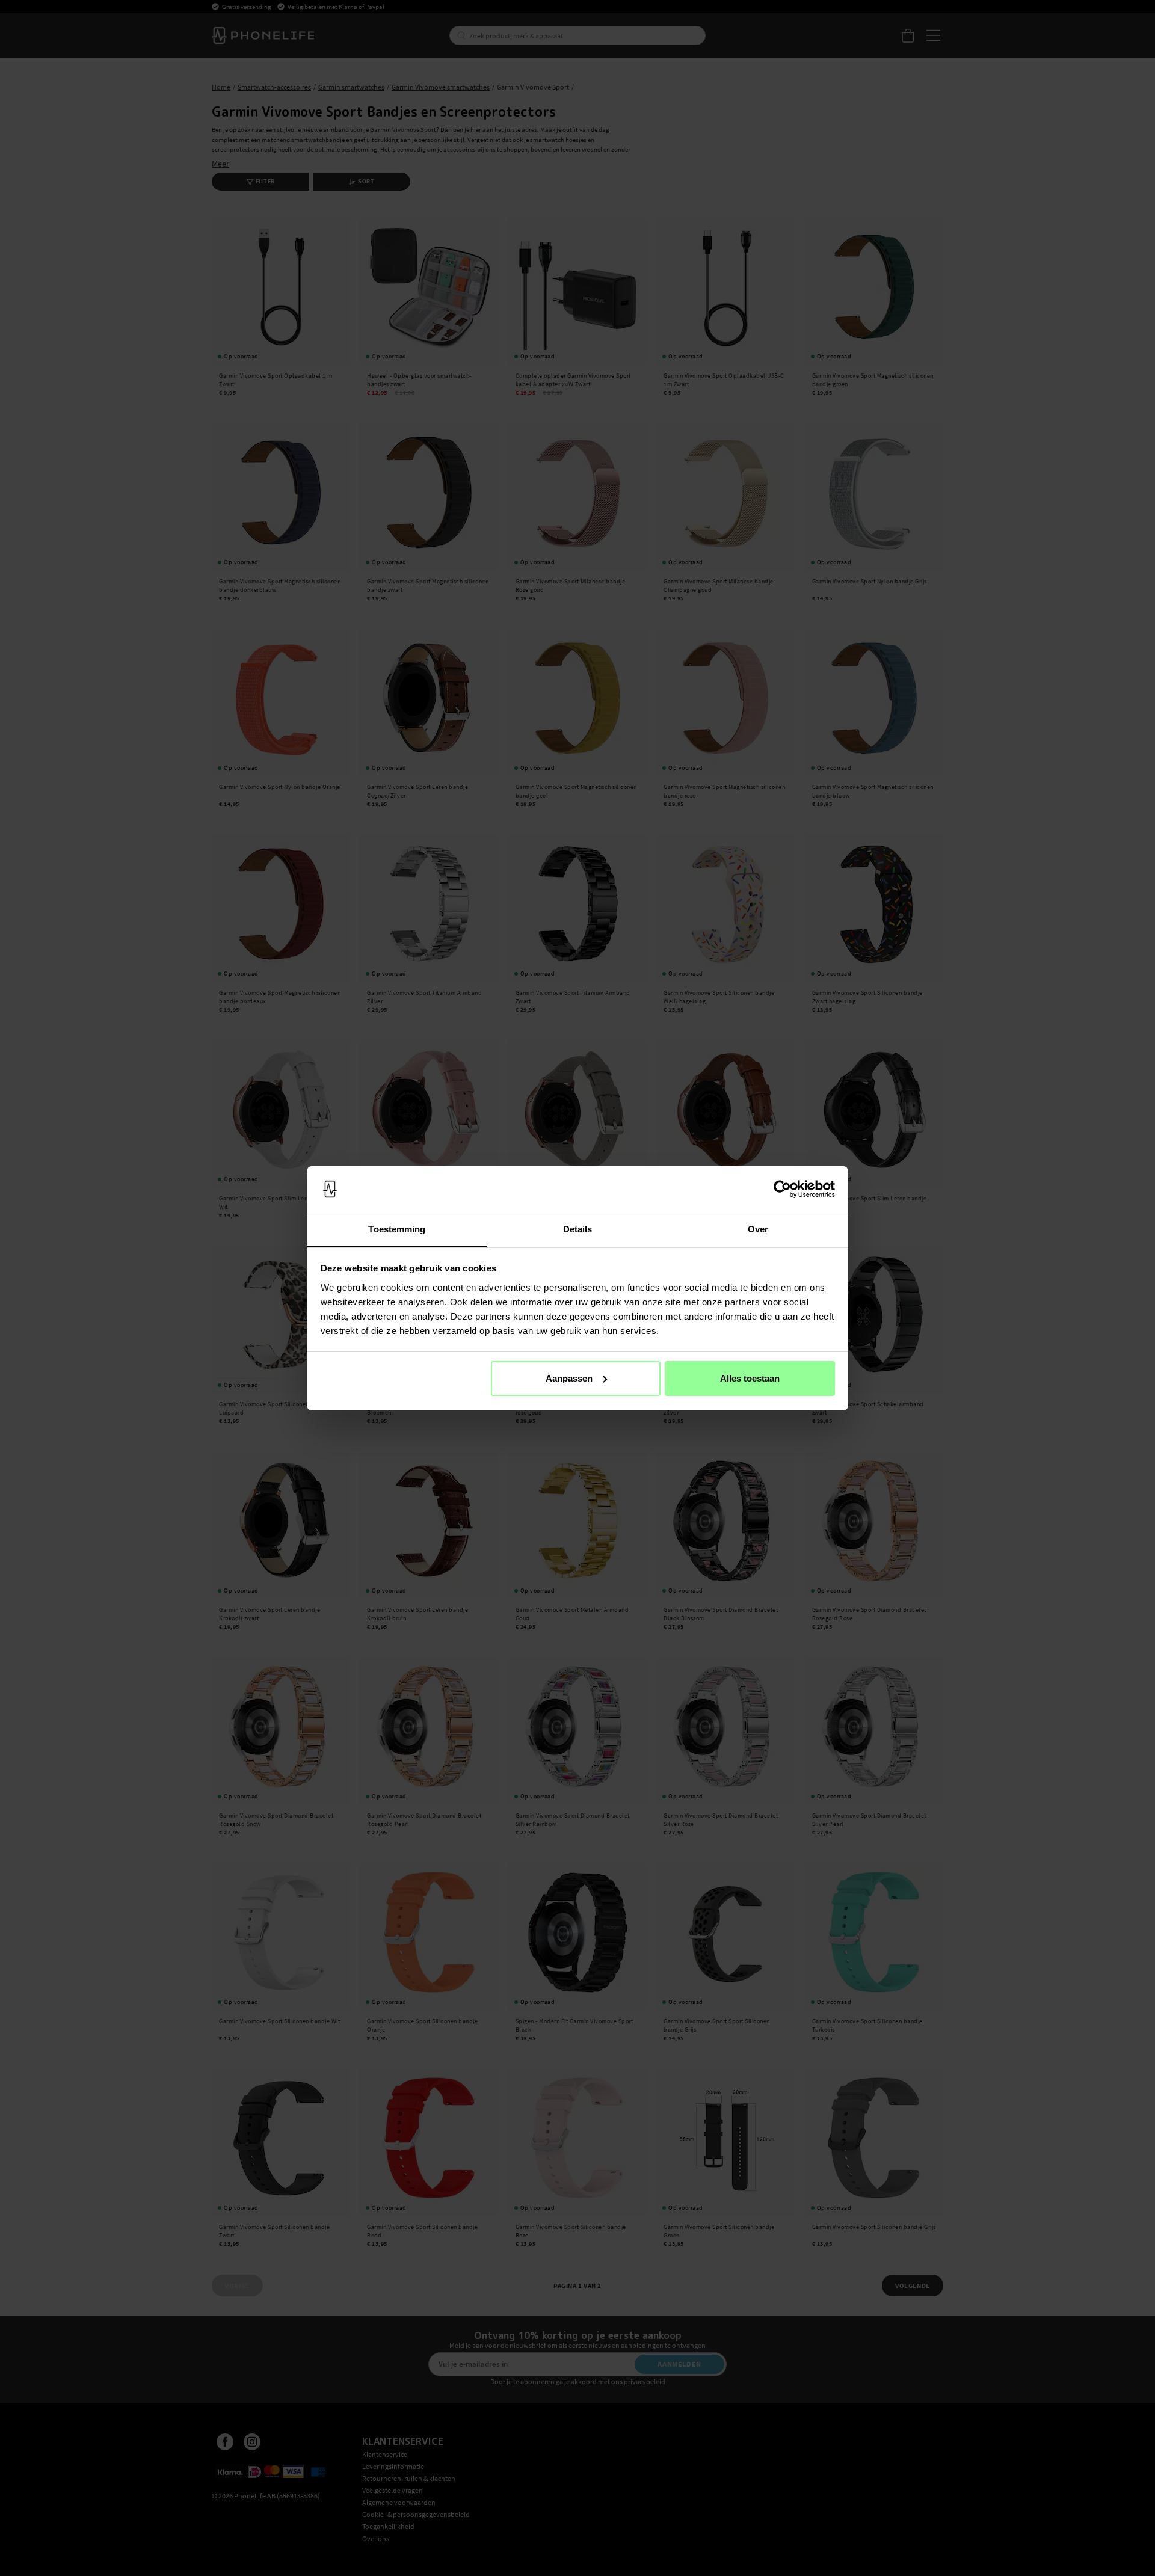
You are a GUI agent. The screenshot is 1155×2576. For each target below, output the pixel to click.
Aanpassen (569, 1378)
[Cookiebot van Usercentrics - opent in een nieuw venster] (782, 1189)
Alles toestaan (750, 1378)
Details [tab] (578, 1228)
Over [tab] (758, 1228)
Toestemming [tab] (397, 1228)
